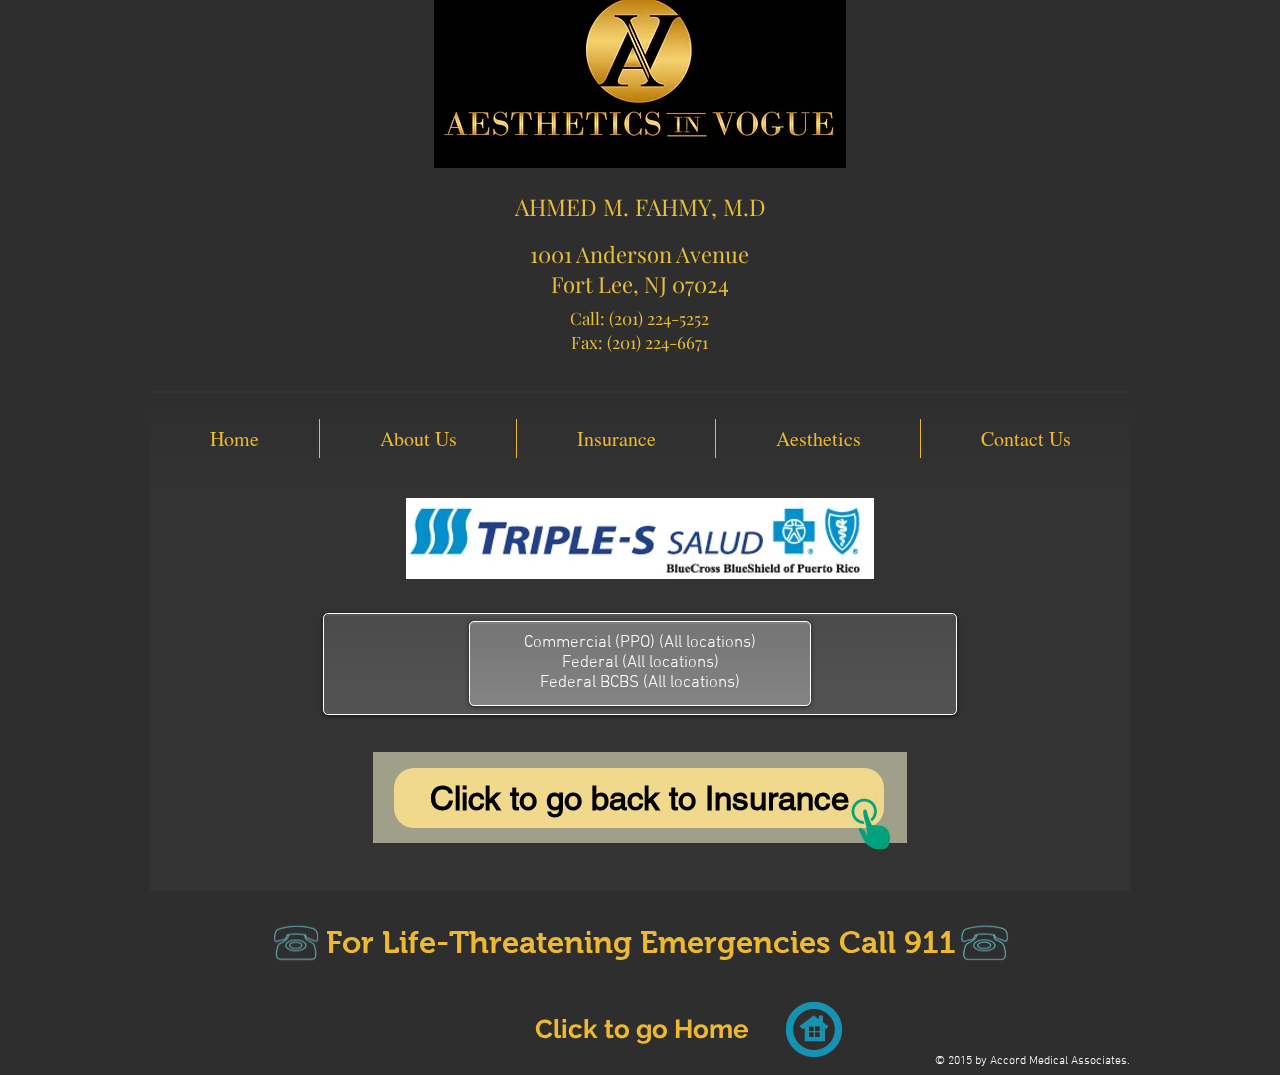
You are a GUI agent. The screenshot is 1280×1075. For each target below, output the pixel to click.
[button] (418, 438)
